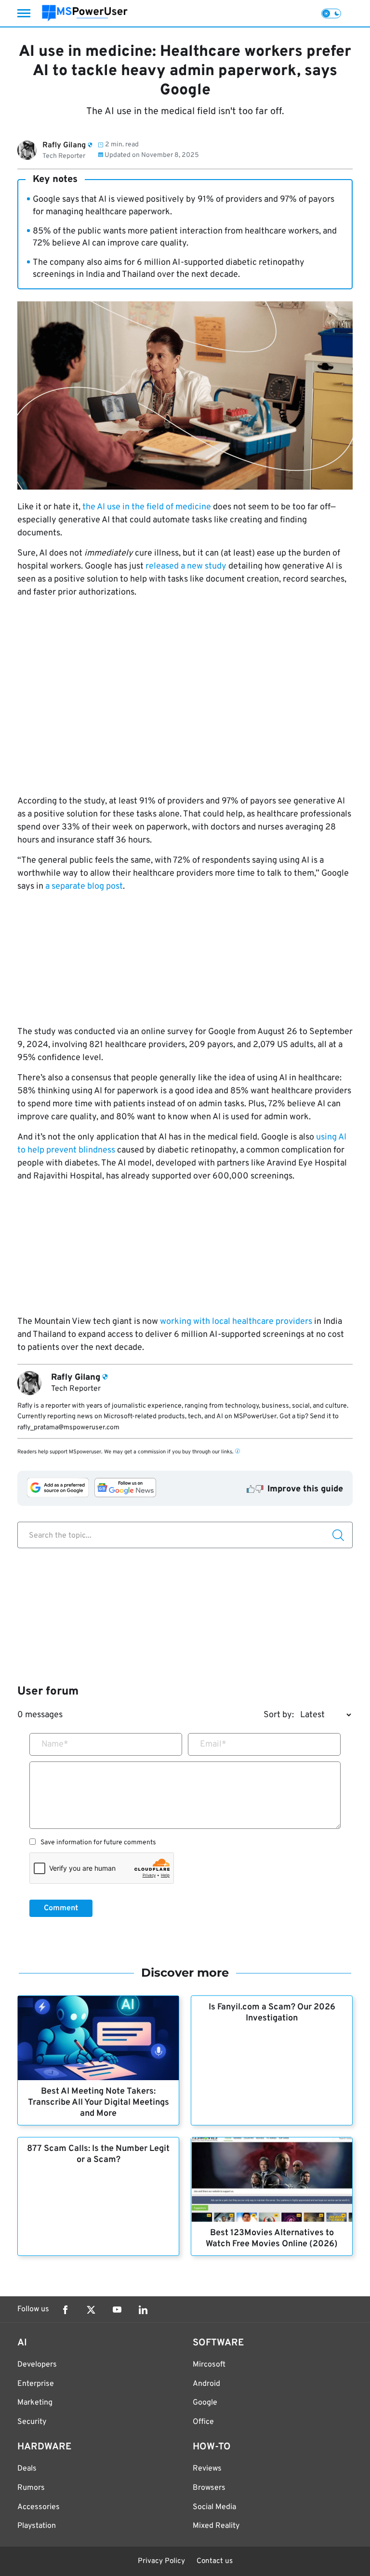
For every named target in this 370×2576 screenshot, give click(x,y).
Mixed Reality (216, 2526)
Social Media (214, 2507)
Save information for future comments (98, 1843)
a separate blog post (84, 887)
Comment (61, 1908)
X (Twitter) (91, 2310)
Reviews (207, 2469)
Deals (27, 2469)
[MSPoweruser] (85, 13)
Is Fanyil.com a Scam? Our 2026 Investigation (272, 2013)
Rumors (31, 2488)
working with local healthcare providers (236, 1322)
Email (213, 1744)
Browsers (209, 2488)
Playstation (37, 2526)
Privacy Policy (161, 2561)
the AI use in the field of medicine (147, 507)
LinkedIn (143, 2310)
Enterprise (36, 2384)
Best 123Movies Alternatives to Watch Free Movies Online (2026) (272, 2239)
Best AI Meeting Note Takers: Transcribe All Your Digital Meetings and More (99, 2103)
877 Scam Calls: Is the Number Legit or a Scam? (98, 2154)
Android (206, 2384)
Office (203, 2422)
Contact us (215, 2561)
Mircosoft (209, 2365)
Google (205, 2403)
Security (32, 2422)
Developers (37, 2365)
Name (55, 1744)
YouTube (117, 2310)
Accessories (39, 2507)
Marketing (35, 2403)
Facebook (65, 2310)
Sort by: (279, 1715)
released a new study (186, 566)
